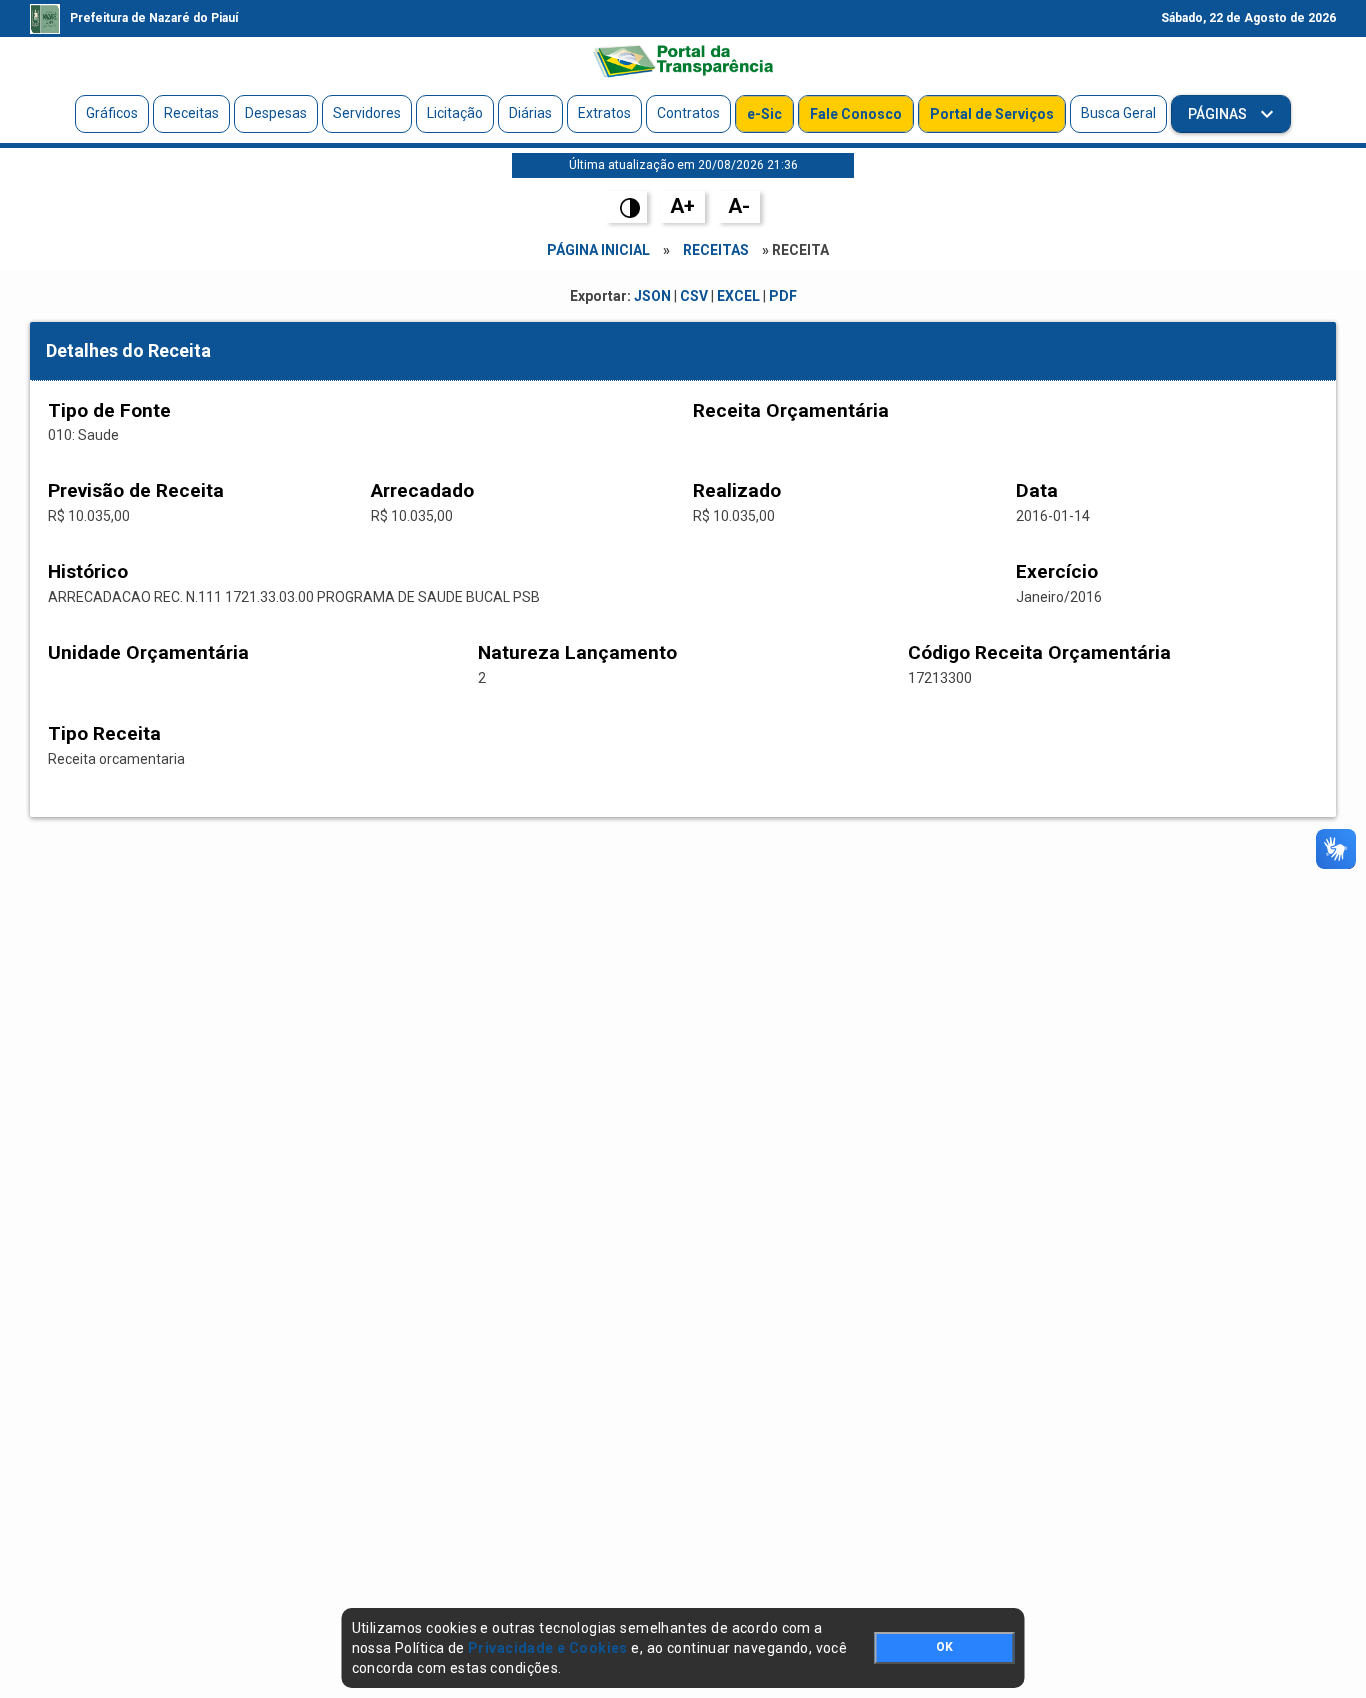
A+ (682, 206)
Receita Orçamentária (791, 410)
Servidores (367, 113)
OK (944, 1647)
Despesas (276, 113)
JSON (652, 296)
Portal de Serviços (992, 114)
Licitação (455, 113)
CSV (694, 296)
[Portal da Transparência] (683, 61)
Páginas (1219, 114)
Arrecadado (422, 490)
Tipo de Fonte (109, 410)
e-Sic (764, 114)
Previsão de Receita (136, 490)
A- (739, 206)
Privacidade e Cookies (548, 1648)
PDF (783, 296)
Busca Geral (1118, 113)
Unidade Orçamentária (148, 652)
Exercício (1057, 571)
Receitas (191, 113)
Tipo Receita (104, 733)
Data (1037, 490)
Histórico (88, 571)
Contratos (688, 113)
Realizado (737, 490)
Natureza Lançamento (577, 652)
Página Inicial (598, 250)
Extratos (604, 113)
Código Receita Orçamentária (1039, 652)
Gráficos (112, 113)
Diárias (530, 113)
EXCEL (738, 296)
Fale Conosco (856, 114)
